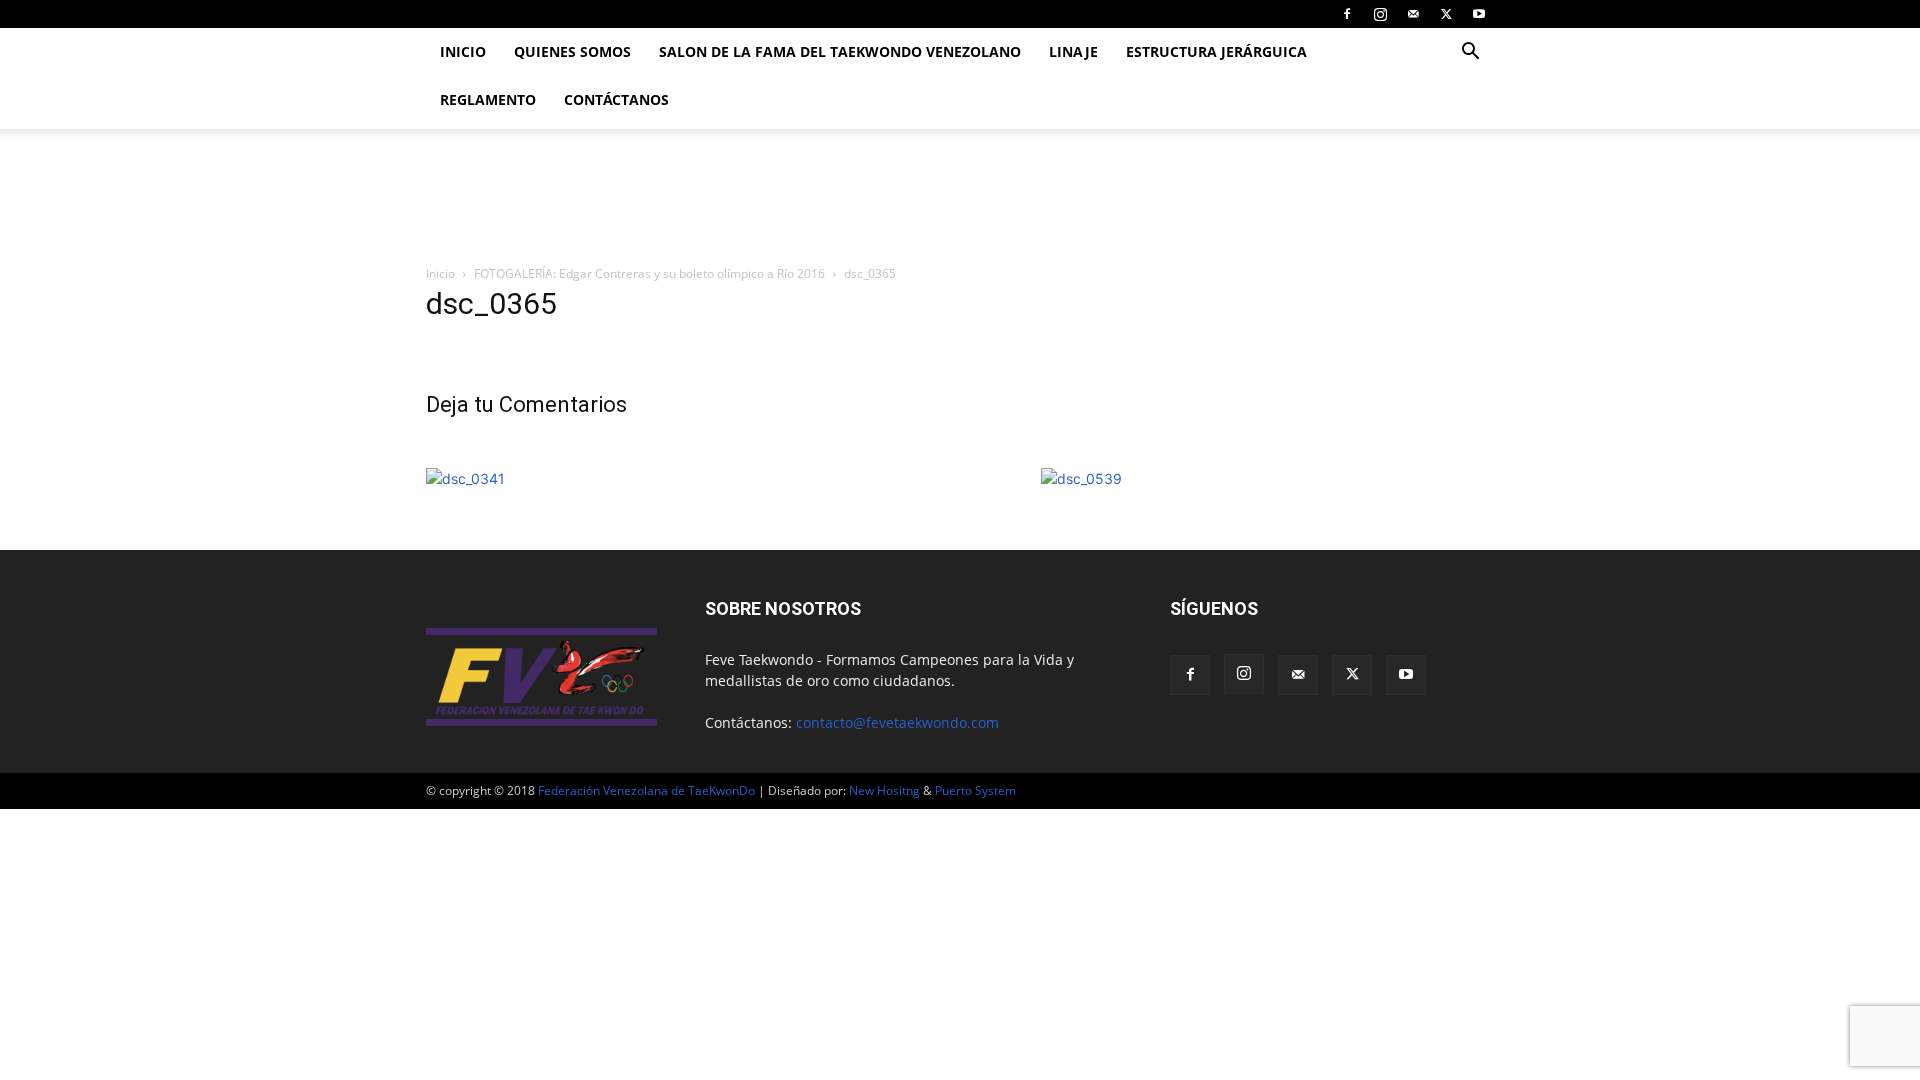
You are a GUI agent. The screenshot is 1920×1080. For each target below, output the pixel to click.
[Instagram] (1380, 14)
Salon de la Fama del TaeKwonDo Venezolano (840, 51)
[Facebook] (1347, 14)
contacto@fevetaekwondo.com (897, 722)
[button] (1470, 53)
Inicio (463, 51)
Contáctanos (616, 99)
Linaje (1073, 51)
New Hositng (884, 790)
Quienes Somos (572, 51)
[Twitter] (1446, 14)
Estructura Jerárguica (1216, 51)
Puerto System (975, 790)
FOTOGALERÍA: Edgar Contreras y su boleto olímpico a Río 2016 (649, 273)
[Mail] (1413, 14)
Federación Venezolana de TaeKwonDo (646, 790)
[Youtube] (1479, 14)
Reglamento (488, 99)
